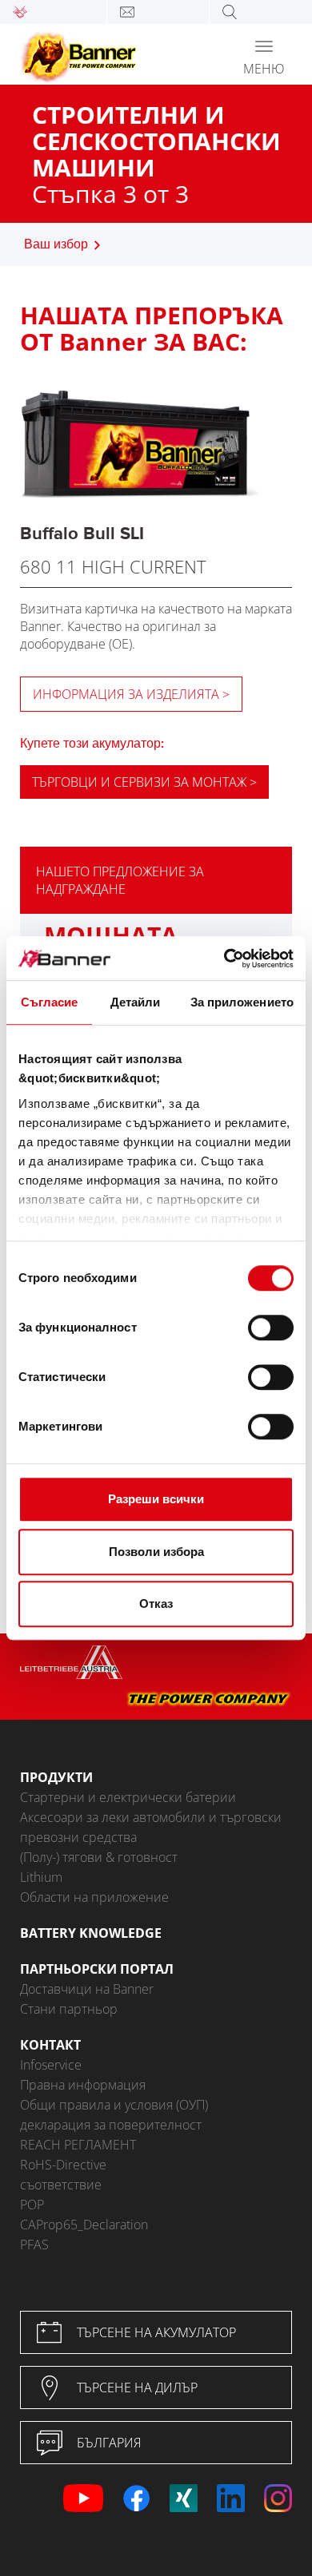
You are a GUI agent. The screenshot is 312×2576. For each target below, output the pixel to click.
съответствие (61, 2185)
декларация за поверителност (111, 2125)
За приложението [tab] (242, 1002)
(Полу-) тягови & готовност (99, 1857)
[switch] (271, 1328)
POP (32, 2205)
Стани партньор (69, 2009)
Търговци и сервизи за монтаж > (144, 782)
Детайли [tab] (136, 1002)
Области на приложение (94, 1897)
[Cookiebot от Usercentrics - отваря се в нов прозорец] (224, 959)
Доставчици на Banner (87, 1989)
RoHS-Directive (63, 2165)
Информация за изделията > (131, 694)
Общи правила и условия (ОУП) (114, 2105)
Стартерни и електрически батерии (128, 1797)
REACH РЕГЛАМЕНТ (78, 2145)
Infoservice (51, 2065)
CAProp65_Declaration (84, 2225)
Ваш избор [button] (56, 245)
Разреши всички (156, 1499)
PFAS (34, 2245)
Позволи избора (156, 1552)
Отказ (156, 1604)
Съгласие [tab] (50, 1002)
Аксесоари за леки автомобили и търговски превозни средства (151, 1827)
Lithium (41, 1877)
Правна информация (83, 2085)
